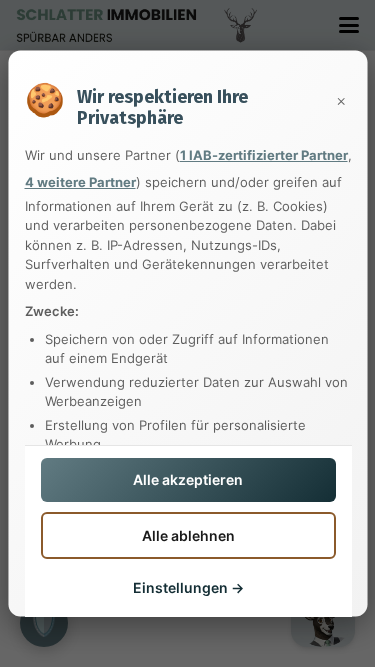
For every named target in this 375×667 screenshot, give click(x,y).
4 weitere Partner (79, 182)
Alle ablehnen (187, 534)
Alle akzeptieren (188, 479)
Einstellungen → (187, 587)
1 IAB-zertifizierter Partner (263, 154)
